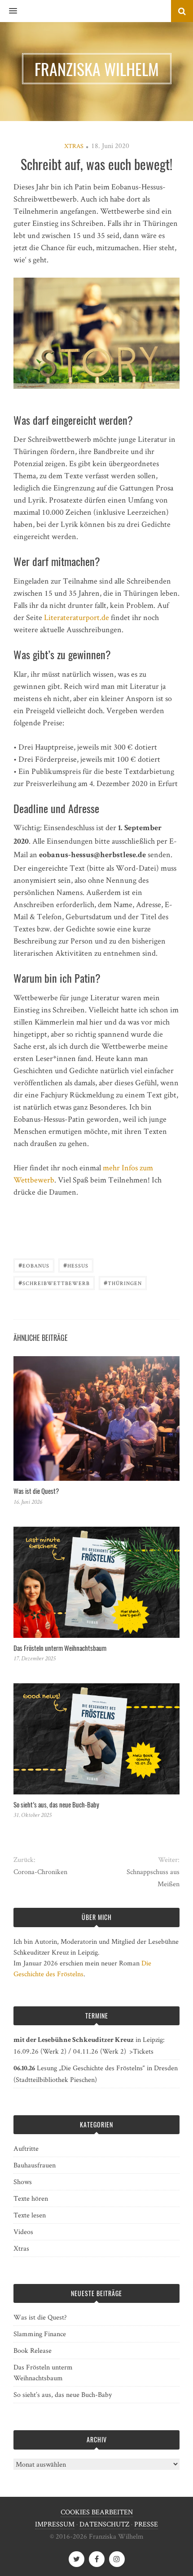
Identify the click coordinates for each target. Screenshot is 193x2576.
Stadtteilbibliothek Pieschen (55, 2079)
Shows (23, 2182)
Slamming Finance (40, 2334)
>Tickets (141, 2051)
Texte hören (31, 2198)
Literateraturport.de (77, 617)
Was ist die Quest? (36, 1491)
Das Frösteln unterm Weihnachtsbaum (60, 1648)
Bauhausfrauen (35, 2165)
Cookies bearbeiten (97, 2512)
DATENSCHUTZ (104, 2524)
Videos (23, 2232)
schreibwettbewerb (54, 1282)
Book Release (33, 2350)
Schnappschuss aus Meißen (153, 1878)
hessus (76, 1265)
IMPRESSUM (55, 2524)
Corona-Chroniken (40, 1872)
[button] (9, 11)
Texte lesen (30, 2215)
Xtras (74, 146)
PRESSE (146, 2524)
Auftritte (26, 2148)
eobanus (34, 1265)
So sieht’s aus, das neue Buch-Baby (56, 1804)
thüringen (123, 1282)
